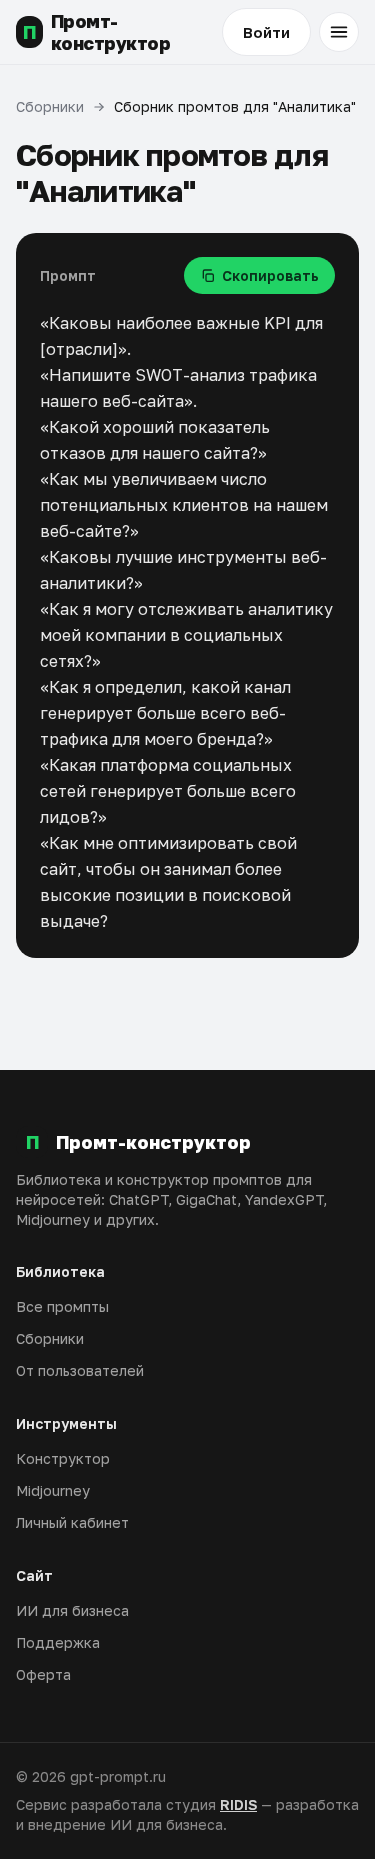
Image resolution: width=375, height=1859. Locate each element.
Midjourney (53, 1490)
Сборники (50, 106)
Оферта (43, 1674)
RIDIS (238, 1804)
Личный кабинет (72, 1522)
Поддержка (58, 1642)
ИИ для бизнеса (72, 1610)
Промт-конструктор (97, 32)
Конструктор (63, 1458)
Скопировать (270, 275)
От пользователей (80, 1370)
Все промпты (62, 1306)
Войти (266, 32)
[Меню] (339, 32)
